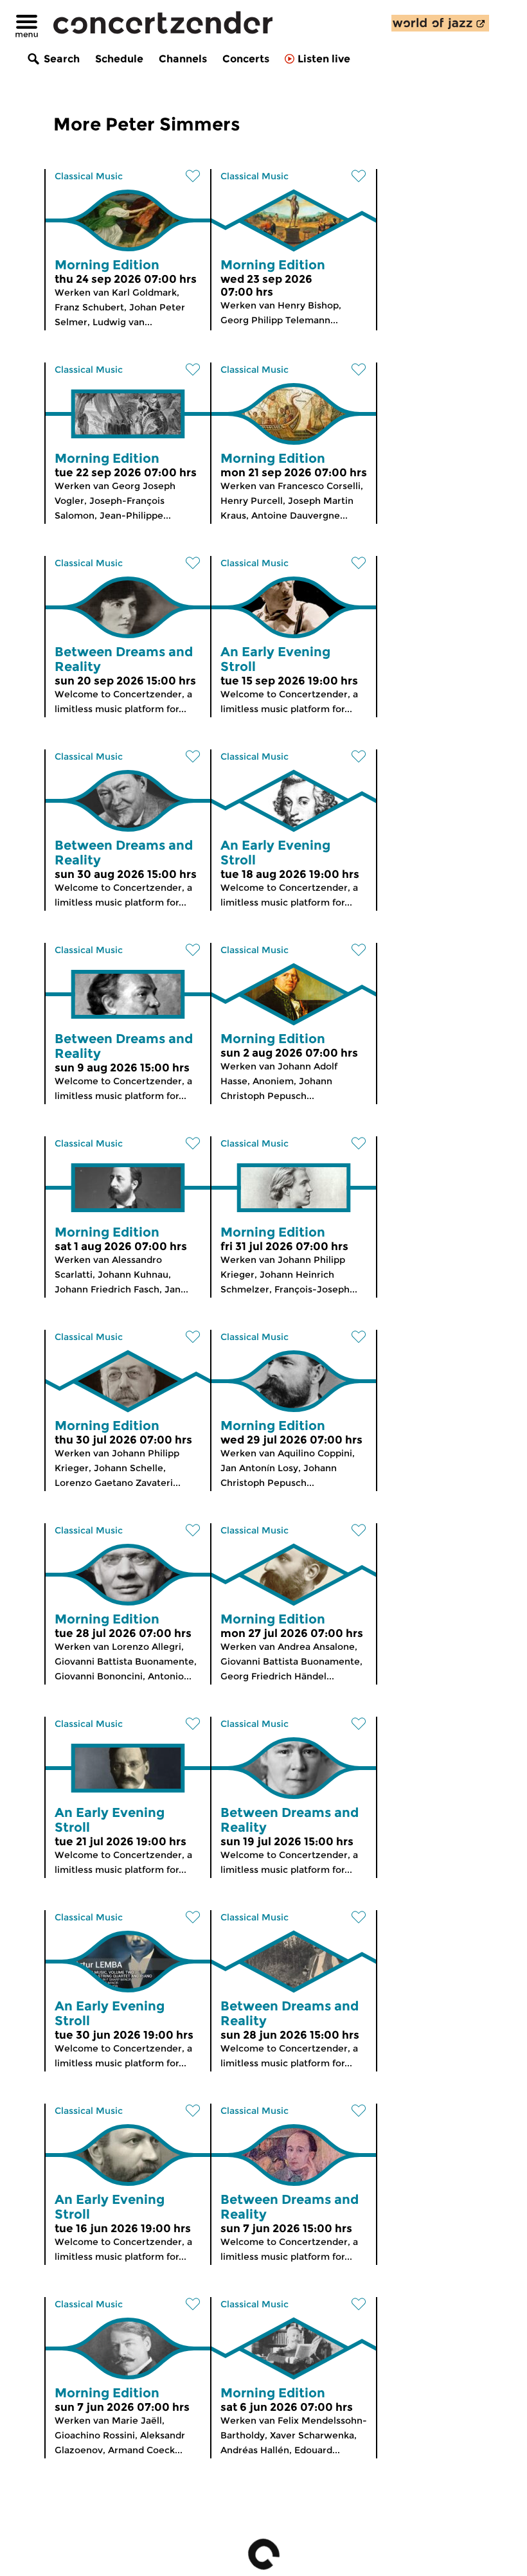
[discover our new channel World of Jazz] (440, 23)
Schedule (119, 59)
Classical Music (89, 176)
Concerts (246, 59)
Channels (183, 59)
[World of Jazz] (440, 23)
